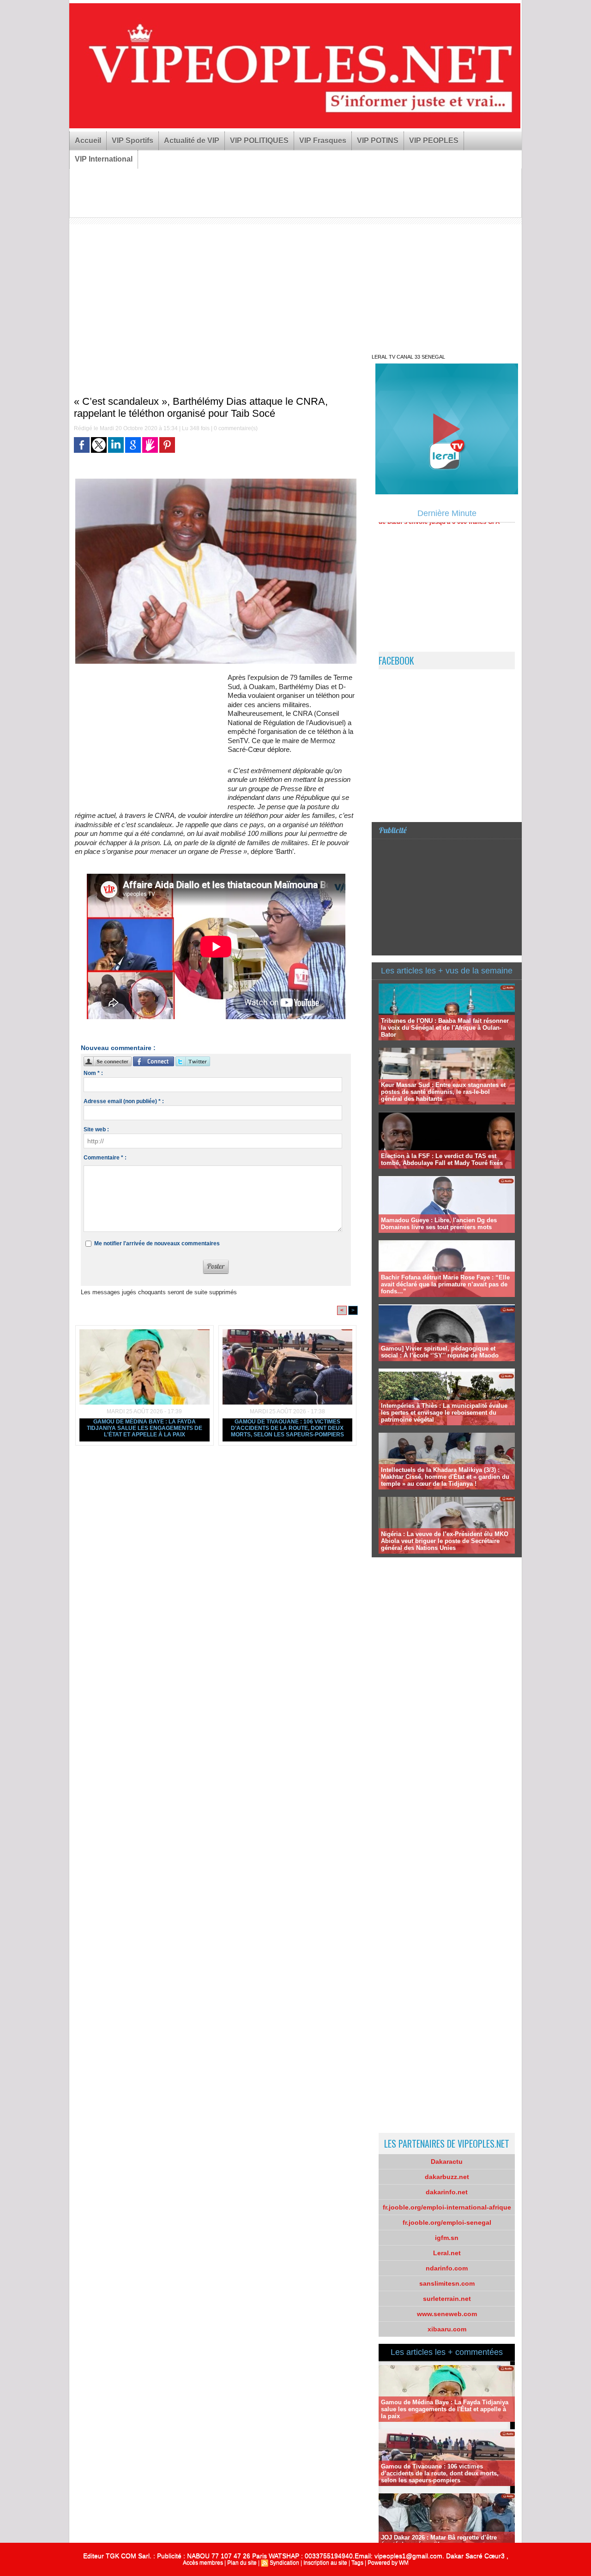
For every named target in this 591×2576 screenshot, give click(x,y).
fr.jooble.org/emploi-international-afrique (447, 2207)
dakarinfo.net (447, 2192)
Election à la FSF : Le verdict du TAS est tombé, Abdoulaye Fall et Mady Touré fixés (442, 1159)
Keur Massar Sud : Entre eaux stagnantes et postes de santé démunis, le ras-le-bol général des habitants (443, 1092)
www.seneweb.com (447, 2314)
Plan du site (242, 2563)
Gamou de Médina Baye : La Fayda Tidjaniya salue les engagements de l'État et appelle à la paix (145, 1428)
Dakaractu (447, 2162)
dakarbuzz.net (447, 2177)
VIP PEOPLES (434, 141)
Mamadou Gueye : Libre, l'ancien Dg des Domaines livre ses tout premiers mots (439, 1224)
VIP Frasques (323, 141)
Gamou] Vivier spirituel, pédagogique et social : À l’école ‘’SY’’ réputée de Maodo (440, 1352)
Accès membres (203, 2563)
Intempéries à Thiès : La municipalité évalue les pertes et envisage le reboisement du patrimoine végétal (444, 1413)
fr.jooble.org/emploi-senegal (447, 2222)
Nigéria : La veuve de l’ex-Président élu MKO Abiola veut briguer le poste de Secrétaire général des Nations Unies (445, 1541)
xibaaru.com (447, 2329)
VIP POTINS (378, 141)
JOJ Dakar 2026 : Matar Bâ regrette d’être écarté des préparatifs (439, 2541)
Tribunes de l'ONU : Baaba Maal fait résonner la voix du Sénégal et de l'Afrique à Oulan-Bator (445, 1028)
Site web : (96, 1129)
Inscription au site (325, 2563)
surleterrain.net (447, 2299)
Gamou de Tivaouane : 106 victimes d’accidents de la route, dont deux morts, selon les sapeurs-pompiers (287, 1428)
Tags (357, 2563)
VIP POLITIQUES (259, 141)
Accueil (88, 141)
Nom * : (93, 1073)
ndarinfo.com (447, 2268)
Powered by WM (388, 2563)
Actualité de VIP (192, 141)
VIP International (104, 159)
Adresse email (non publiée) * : (124, 1101)
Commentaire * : (105, 1158)
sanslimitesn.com (447, 2283)
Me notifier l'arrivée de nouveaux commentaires (157, 1243)
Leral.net (447, 2253)
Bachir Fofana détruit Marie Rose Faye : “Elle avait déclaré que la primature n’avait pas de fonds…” (445, 1284)
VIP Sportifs (133, 141)
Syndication (284, 2563)
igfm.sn (447, 2238)
